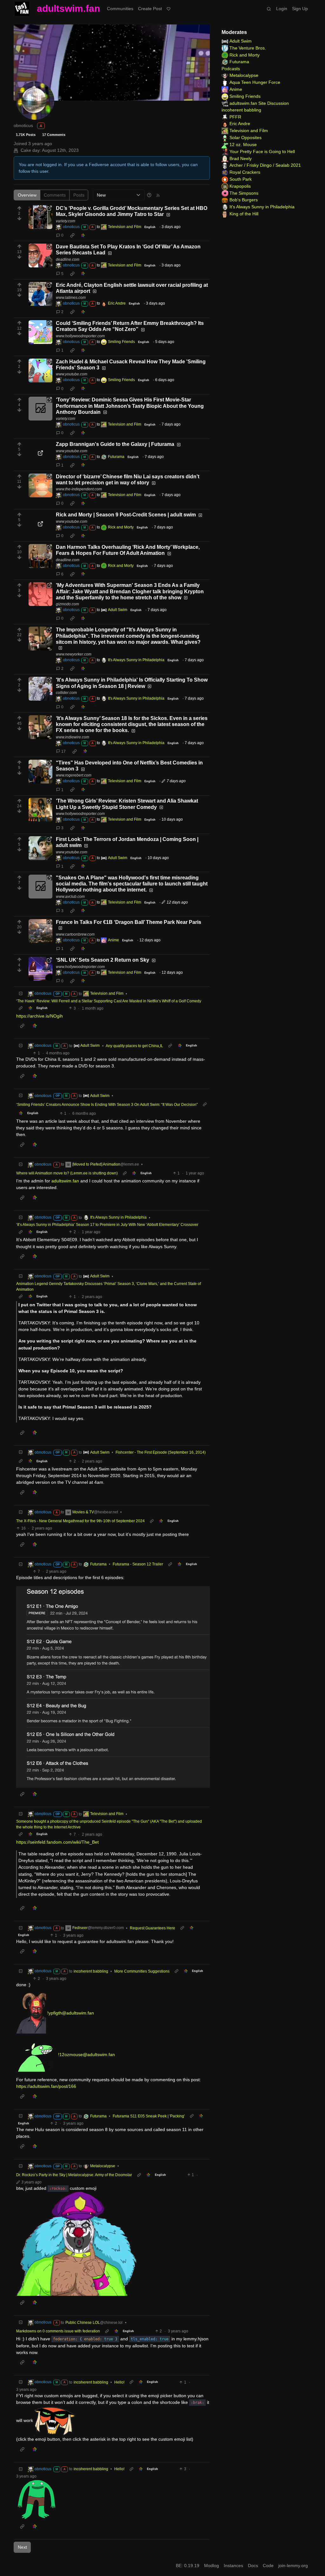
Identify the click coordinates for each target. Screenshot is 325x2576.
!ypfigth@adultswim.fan (71, 2013)
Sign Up (300, 9)
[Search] (269, 9)
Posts (79, 195)
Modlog (212, 2566)
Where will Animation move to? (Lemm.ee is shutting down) (67, 1173)
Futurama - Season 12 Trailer (138, 1564)
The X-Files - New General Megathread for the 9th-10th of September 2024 (80, 1521)
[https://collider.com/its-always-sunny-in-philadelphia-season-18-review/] (40, 689)
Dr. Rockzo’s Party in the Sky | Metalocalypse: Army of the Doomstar (74, 2175)
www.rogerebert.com (74, 775)
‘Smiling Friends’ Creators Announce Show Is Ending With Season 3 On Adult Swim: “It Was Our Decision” (107, 1105)
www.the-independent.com (79, 489)
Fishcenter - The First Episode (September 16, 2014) (161, 1452)
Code (268, 2566)
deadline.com (68, 259)
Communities (120, 9)
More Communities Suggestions (142, 1971)
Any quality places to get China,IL (134, 1046)
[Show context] (21, 1008)
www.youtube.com (72, 374)
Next (22, 2547)
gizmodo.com (67, 604)
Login (282, 9)
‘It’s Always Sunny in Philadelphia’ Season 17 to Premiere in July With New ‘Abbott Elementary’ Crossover (107, 1225)
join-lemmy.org (293, 2566)
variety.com (66, 221)
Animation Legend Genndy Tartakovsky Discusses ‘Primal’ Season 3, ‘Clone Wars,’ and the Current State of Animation (109, 1287)
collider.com (66, 693)
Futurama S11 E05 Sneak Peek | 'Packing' (149, 2116)
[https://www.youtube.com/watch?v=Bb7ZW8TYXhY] (40, 453)
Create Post (150, 9)
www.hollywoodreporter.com (80, 336)
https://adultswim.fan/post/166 (46, 2086)
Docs (253, 2566)
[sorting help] (149, 195)
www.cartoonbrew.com (75, 934)
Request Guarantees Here (153, 1928)
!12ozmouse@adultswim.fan (86, 2055)
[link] (72, 235)
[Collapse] (21, 994)
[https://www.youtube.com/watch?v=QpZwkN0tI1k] (40, 524)
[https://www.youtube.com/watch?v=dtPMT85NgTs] (40, 848)
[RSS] (158, 195)
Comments (55, 195)
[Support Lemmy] (169, 9)
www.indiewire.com (73, 737)
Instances (233, 2566)
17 (63, 751)
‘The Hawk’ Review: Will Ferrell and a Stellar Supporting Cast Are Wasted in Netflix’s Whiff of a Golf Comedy (109, 1001)
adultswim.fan (68, 8)
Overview (27, 195)
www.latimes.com (71, 298)
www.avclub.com (70, 897)
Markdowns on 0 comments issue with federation (58, 2331)
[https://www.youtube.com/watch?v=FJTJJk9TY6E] (40, 370)
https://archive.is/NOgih (40, 1016)
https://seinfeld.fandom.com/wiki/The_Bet (57, 1842)
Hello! (119, 2382)
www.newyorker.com (74, 654)
